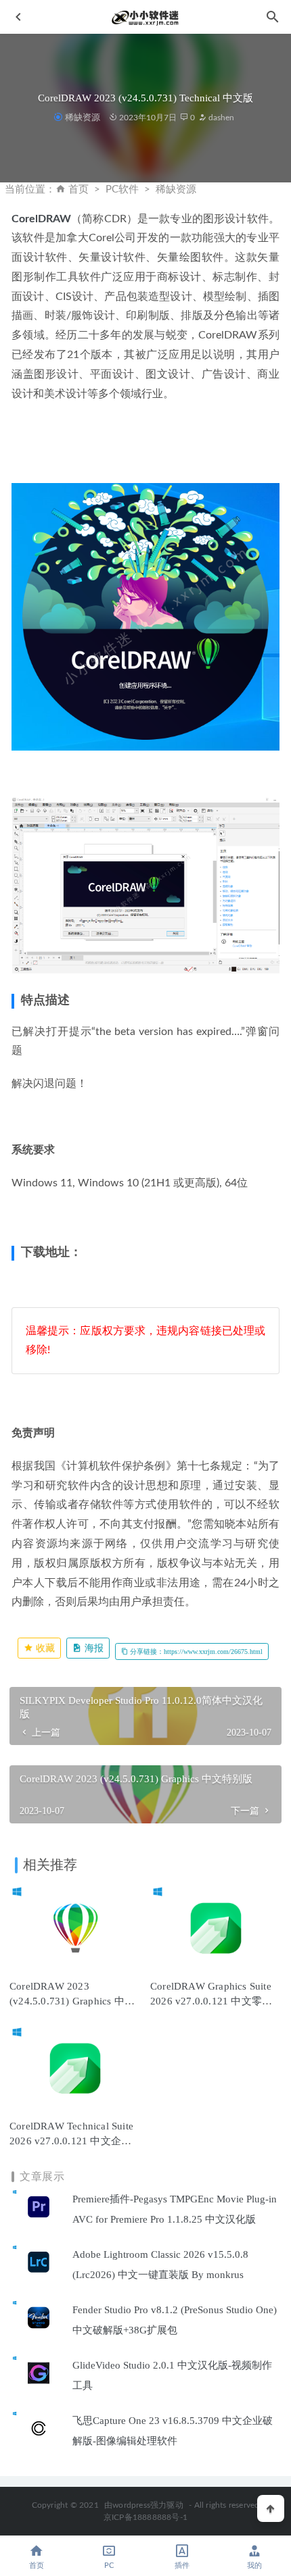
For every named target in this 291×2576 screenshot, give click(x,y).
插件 (182, 2566)
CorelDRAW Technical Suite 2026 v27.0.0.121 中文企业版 (71, 2141)
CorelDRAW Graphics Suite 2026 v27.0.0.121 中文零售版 (211, 2001)
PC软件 (122, 190)
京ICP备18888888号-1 (145, 2517)
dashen (220, 118)
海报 (93, 1648)
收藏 (44, 1648)
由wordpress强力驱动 (144, 2505)
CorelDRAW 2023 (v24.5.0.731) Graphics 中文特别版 (72, 2001)
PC (109, 2566)
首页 (79, 190)
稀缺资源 (82, 117)
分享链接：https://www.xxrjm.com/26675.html (195, 1651)
